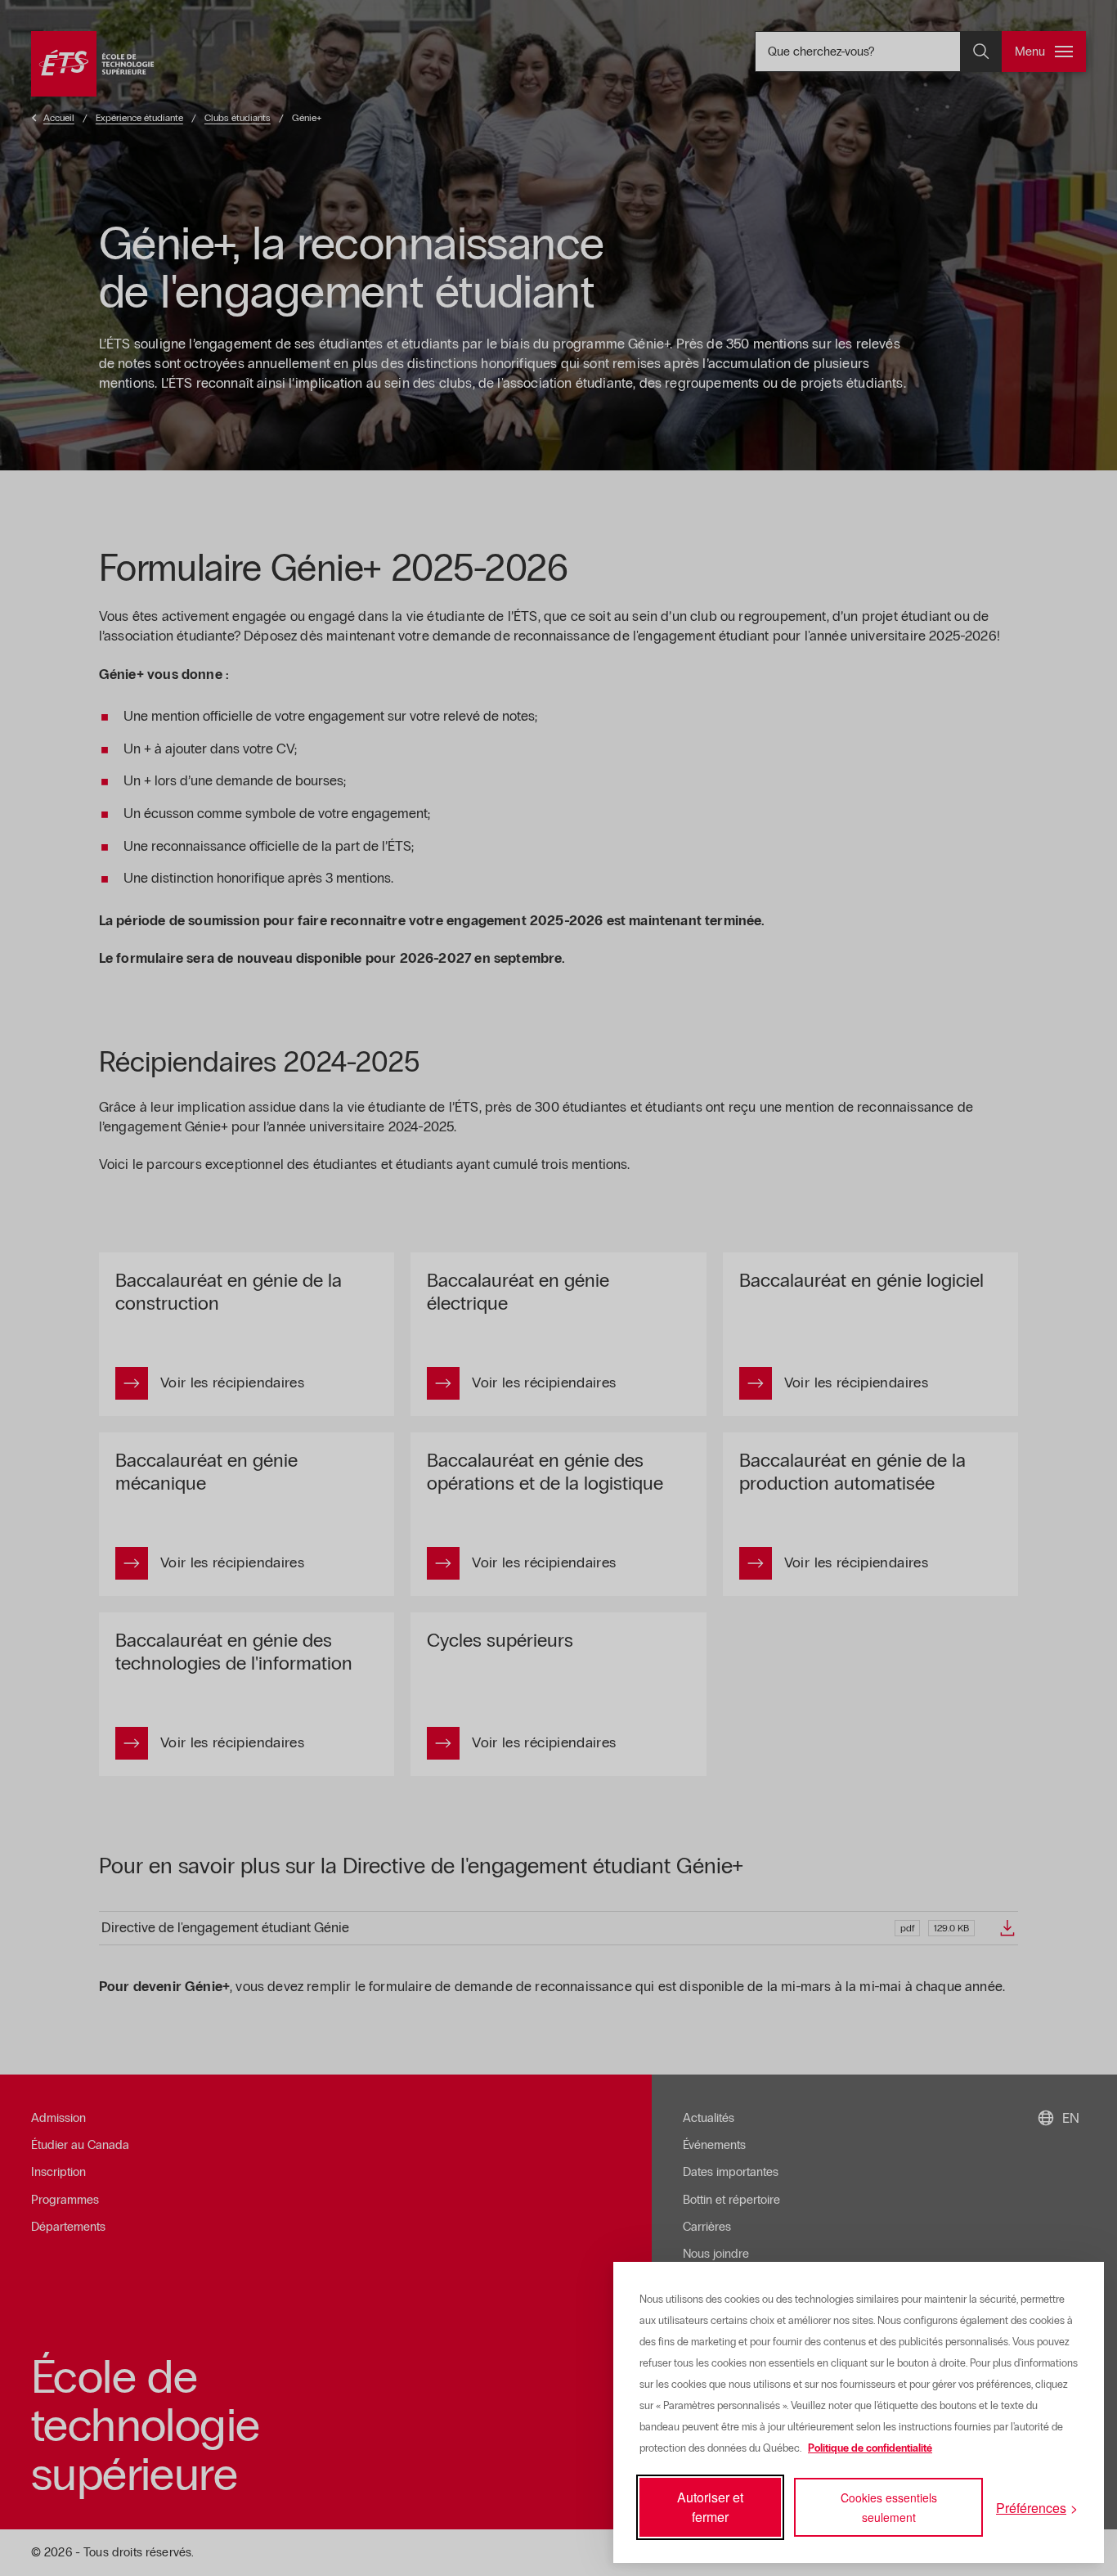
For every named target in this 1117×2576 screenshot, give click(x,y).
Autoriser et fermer (710, 2507)
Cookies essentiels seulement (889, 2507)
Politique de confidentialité (870, 2448)
